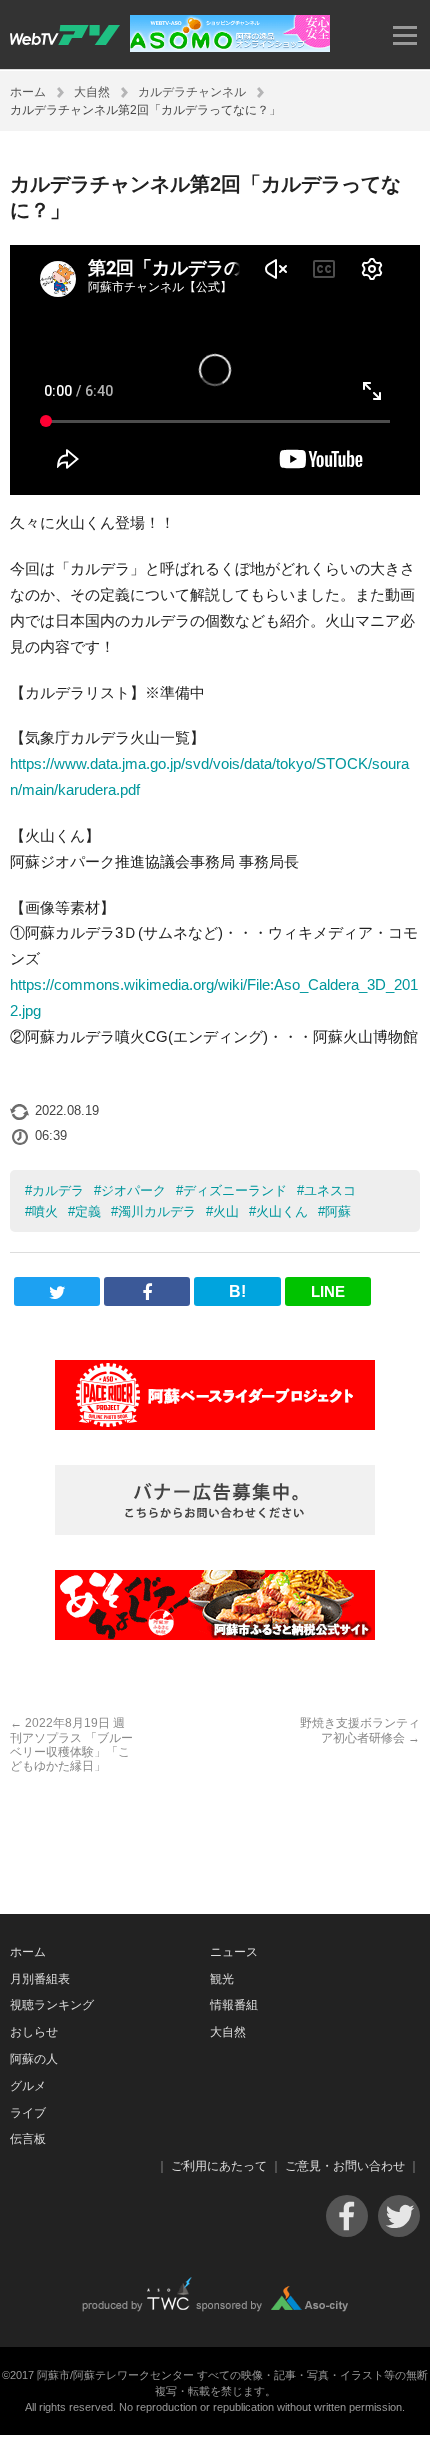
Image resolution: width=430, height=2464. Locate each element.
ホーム (28, 92)
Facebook (347, 2216)
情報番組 (234, 2005)
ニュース (234, 1952)
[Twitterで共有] (57, 1291)
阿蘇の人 (34, 2059)
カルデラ (58, 1190)
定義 (88, 1211)
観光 (222, 1979)
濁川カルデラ (157, 1211)
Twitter (399, 2216)
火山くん (282, 1211)
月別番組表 (40, 1979)
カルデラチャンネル (192, 92)
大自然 (92, 92)
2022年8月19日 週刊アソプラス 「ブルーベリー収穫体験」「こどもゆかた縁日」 (71, 1744)
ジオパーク (133, 1190)
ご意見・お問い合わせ (345, 2166)
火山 (226, 1211)
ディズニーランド (235, 1190)
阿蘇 (338, 1211)
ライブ (28, 2113)
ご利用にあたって (219, 2166)
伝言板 (28, 2139)
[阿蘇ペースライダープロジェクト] (215, 1395)
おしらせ (34, 2032)
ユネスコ (330, 1190)
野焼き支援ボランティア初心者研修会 (360, 1730)
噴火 (45, 1211)
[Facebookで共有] (147, 1291)
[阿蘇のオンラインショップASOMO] (230, 46)
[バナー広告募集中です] (215, 1500)
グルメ (28, 2086)
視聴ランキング (52, 2005)
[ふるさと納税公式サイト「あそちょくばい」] (215, 1605)
